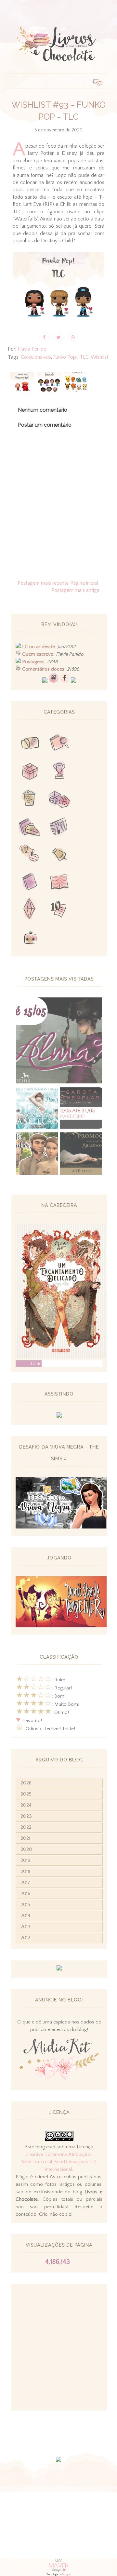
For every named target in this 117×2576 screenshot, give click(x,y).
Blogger (66, 2575)
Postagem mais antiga (75, 590)
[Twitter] (45, 681)
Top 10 (59, 910)
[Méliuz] (59, 1969)
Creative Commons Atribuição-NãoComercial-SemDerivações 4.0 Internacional (59, 2162)
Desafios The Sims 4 (30, 910)
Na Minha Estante (59, 882)
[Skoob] (54, 681)
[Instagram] (73, 681)
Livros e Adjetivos (30, 882)
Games (59, 772)
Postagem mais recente (43, 583)
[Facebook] (65, 681)
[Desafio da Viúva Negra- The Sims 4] (61, 1527)
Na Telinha (30, 800)
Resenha (59, 744)
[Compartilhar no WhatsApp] (73, 337)
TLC (84, 357)
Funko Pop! (65, 357)
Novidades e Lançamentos (59, 827)
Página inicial (84, 583)
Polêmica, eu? (30, 855)
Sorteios (30, 772)
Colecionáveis (36, 357)
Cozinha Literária (30, 827)
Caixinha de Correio (30, 744)
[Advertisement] (58, 2347)
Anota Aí (59, 855)
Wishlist (99, 357)
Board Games (59, 800)
